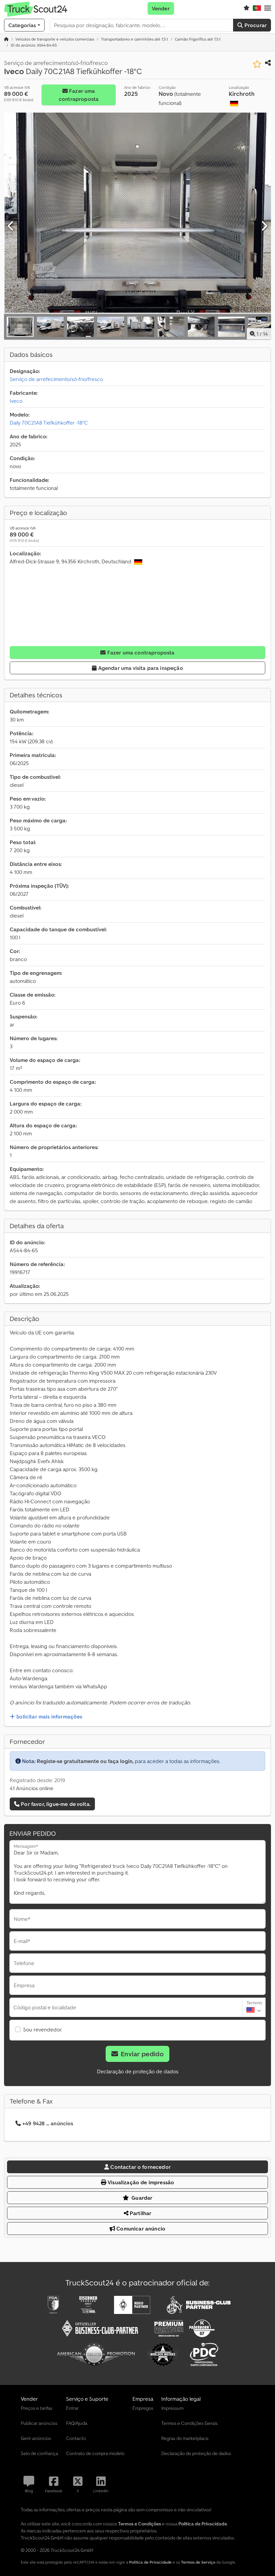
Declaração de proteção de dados (138, 2071)
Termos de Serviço (198, 2562)
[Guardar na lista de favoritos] (257, 64)
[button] (268, 8)
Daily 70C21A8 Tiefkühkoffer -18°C (49, 423)
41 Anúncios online (32, 1788)
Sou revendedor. (43, 2029)
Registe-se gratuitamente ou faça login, (85, 1761)
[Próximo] (264, 226)
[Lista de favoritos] (246, 8)
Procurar (255, 25)
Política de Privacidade (150, 2562)
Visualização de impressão (140, 2182)
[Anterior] (11, 226)
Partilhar (140, 2213)
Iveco (16, 401)
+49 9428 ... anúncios (48, 2123)
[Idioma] (257, 8)
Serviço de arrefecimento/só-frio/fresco (56, 379)
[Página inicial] (6, 39)
